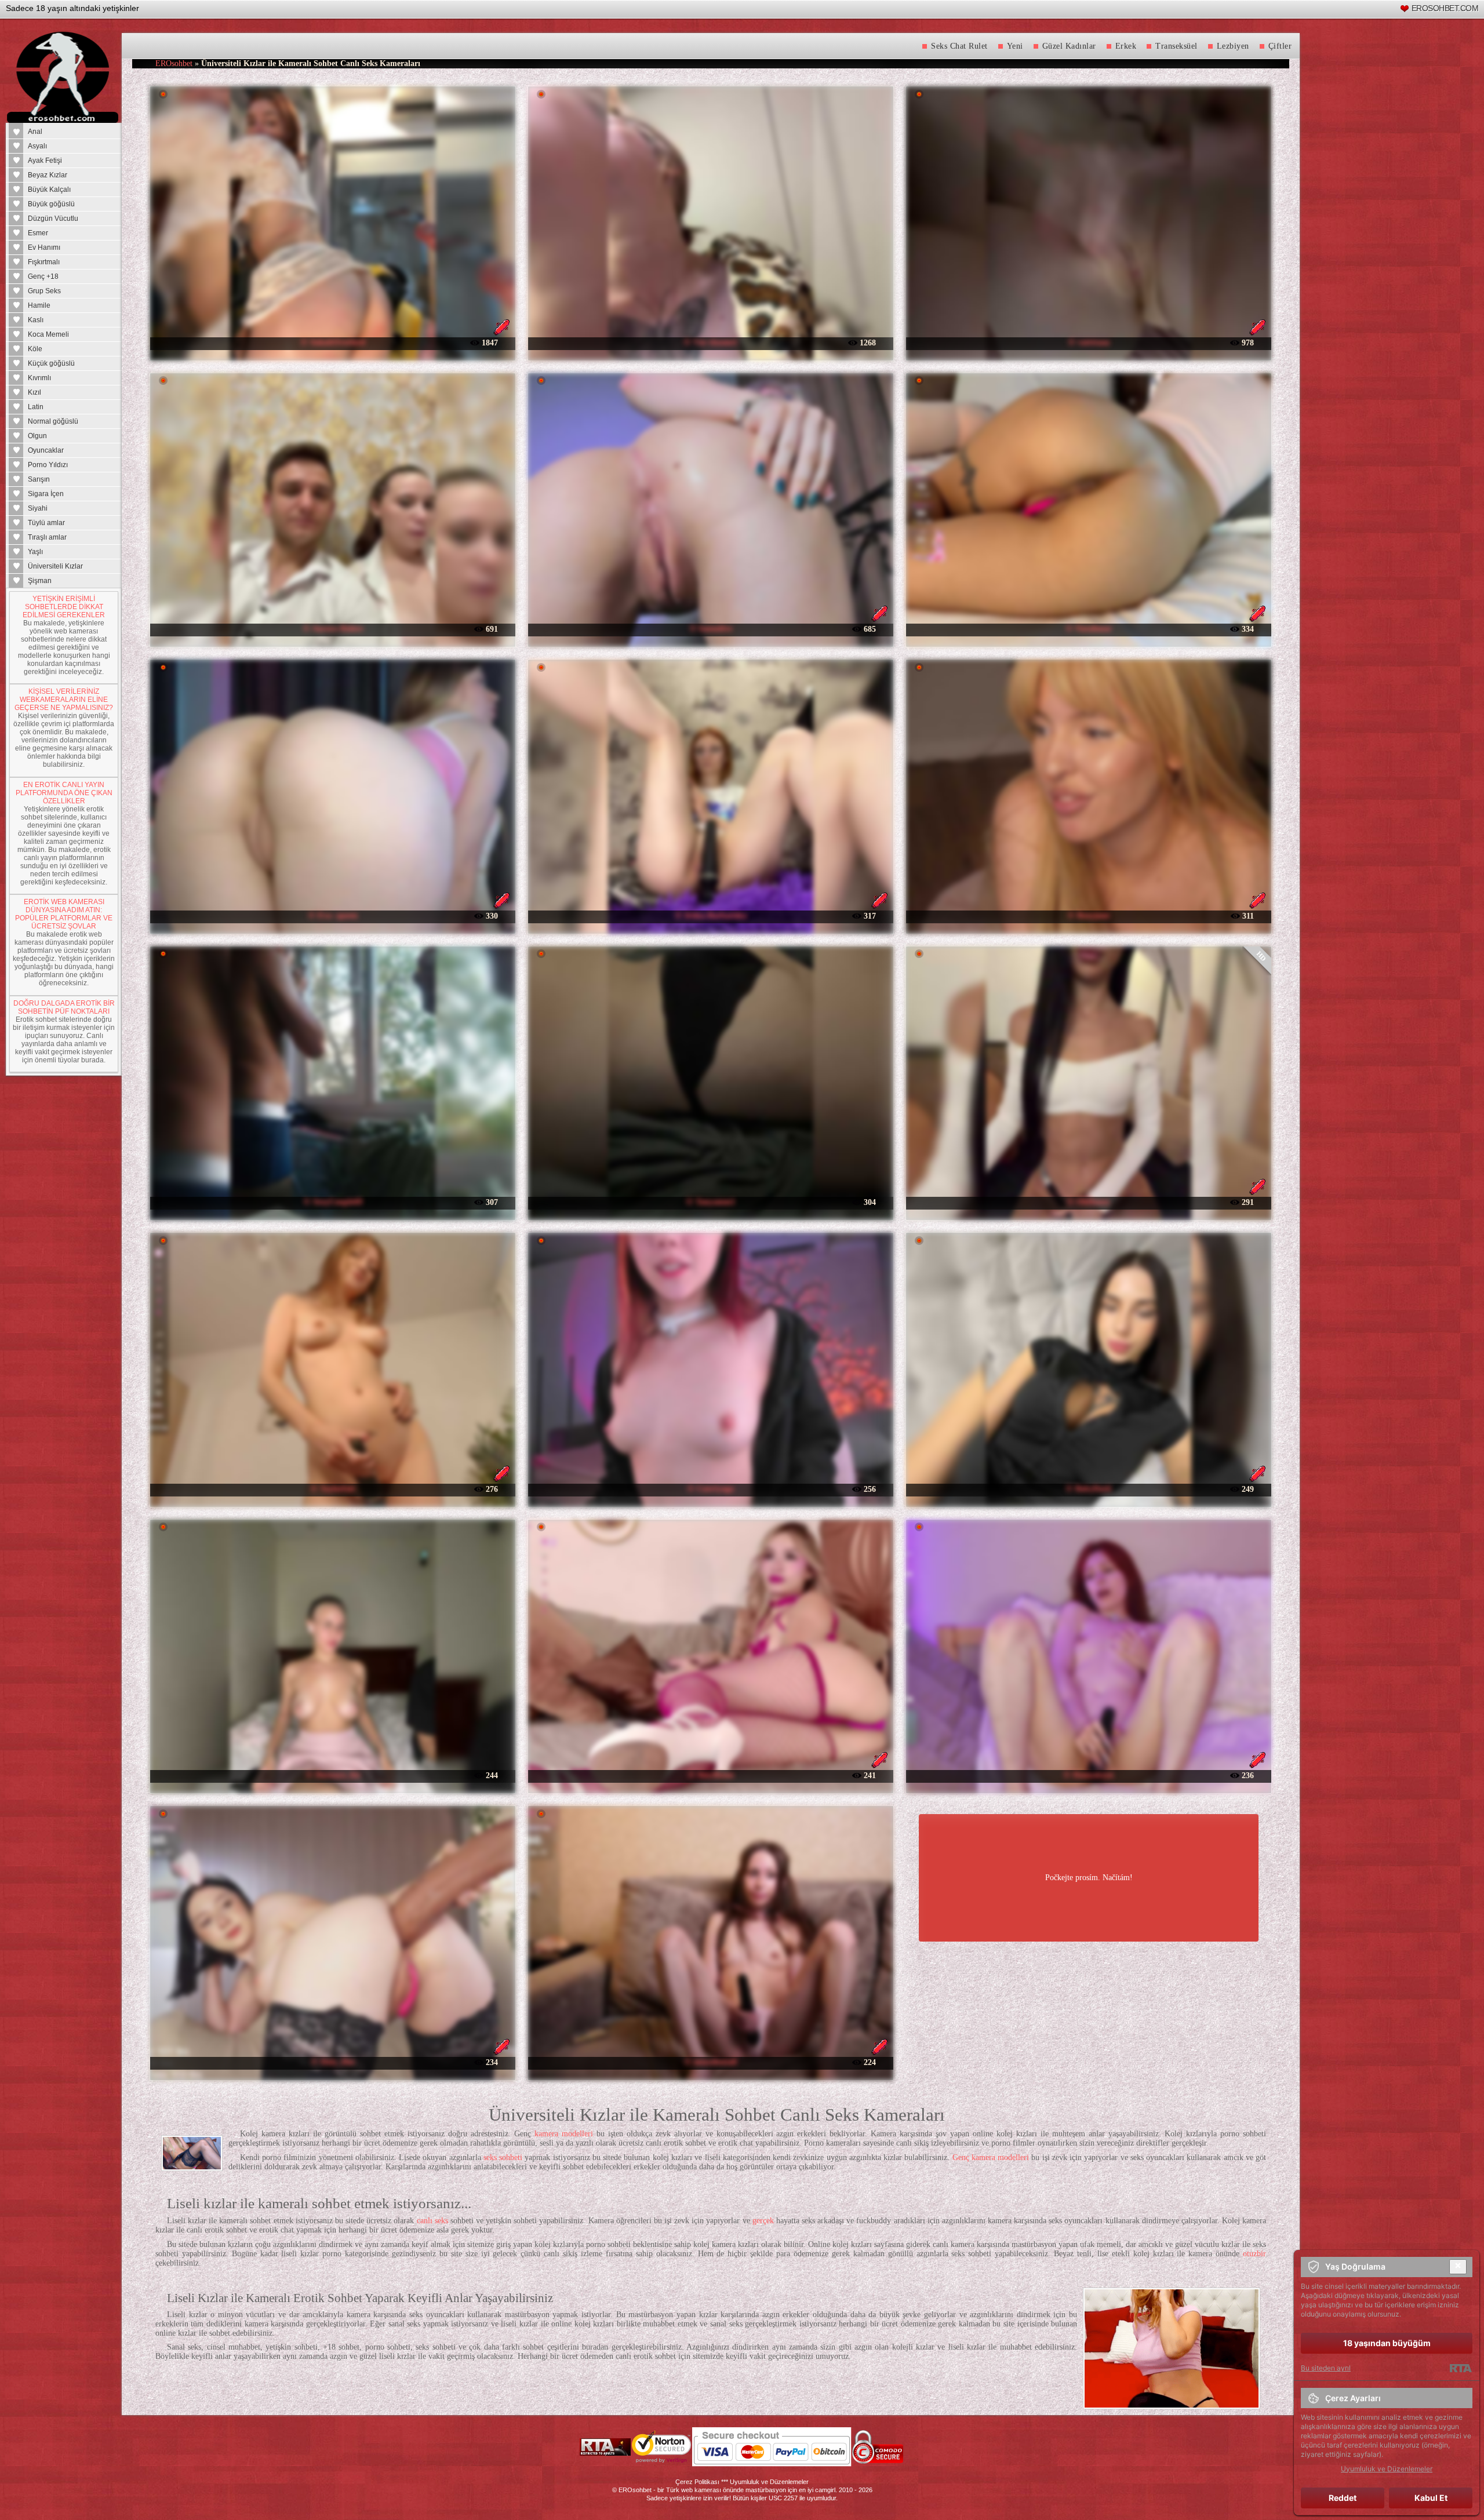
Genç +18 (43, 276)
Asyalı (37, 146)
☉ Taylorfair (333, 1489)
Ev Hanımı (44, 247)
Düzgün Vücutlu (53, 219)
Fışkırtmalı (44, 262)
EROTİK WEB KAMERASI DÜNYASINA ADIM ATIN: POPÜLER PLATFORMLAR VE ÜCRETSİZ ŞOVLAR (64, 914)
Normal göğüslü (53, 421)
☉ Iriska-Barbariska (711, 915)
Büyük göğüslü (51, 204)
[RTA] (1461, 2368)
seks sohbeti (503, 2157)
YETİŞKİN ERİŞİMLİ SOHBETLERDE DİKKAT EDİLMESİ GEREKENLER (64, 607)
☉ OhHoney (1088, 1202)
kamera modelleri (564, 2134)
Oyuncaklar (46, 450)
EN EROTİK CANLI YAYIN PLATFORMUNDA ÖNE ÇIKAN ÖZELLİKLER (64, 793)
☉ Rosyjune (1088, 915)
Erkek (1126, 46)
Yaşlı (35, 552)
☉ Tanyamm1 (710, 1202)
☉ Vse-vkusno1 (710, 342)
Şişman (40, 581)
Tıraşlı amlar (47, 537)
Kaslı (36, 320)
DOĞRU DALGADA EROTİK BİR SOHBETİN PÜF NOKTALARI (64, 1007)
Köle (35, 349)
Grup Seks (44, 291)
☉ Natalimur (1089, 629)
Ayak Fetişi (45, 161)
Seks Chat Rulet (959, 46)
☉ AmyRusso (711, 1775)
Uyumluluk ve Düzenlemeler (769, 2482)
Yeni (1015, 46)
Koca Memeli (48, 334)
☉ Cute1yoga (710, 1489)
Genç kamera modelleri (991, 2157)
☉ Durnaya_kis (333, 1775)
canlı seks (432, 2221)
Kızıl (34, 392)
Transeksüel (1176, 46)
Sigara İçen (46, 494)
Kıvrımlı (39, 378)
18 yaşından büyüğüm (1387, 2343)
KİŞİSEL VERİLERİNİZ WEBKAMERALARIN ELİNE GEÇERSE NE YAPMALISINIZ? (64, 700)
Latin (36, 407)
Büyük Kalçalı (49, 190)
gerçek (763, 2221)
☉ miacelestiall (710, 2062)
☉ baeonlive (711, 629)
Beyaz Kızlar (48, 175)
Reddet (1343, 2498)
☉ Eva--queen (333, 915)
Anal (35, 132)
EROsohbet (174, 63)
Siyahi (38, 508)
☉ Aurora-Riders (333, 629)
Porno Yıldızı (48, 465)
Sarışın (39, 479)
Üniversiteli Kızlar (55, 566)
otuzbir (1254, 2254)
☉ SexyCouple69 (333, 1202)
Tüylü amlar (46, 523)
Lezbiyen (1233, 46)
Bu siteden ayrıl (1326, 2368)
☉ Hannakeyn (1088, 1775)
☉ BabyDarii (1088, 1489)
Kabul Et (1431, 2498)
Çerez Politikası (697, 2482)
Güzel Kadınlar (1069, 46)
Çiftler (1280, 46)
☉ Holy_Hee (333, 2062)
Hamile (39, 305)
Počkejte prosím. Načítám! (1089, 1878)
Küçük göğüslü (51, 363)
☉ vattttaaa (1089, 342)
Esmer (38, 233)
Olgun (37, 436)
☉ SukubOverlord (333, 342)
